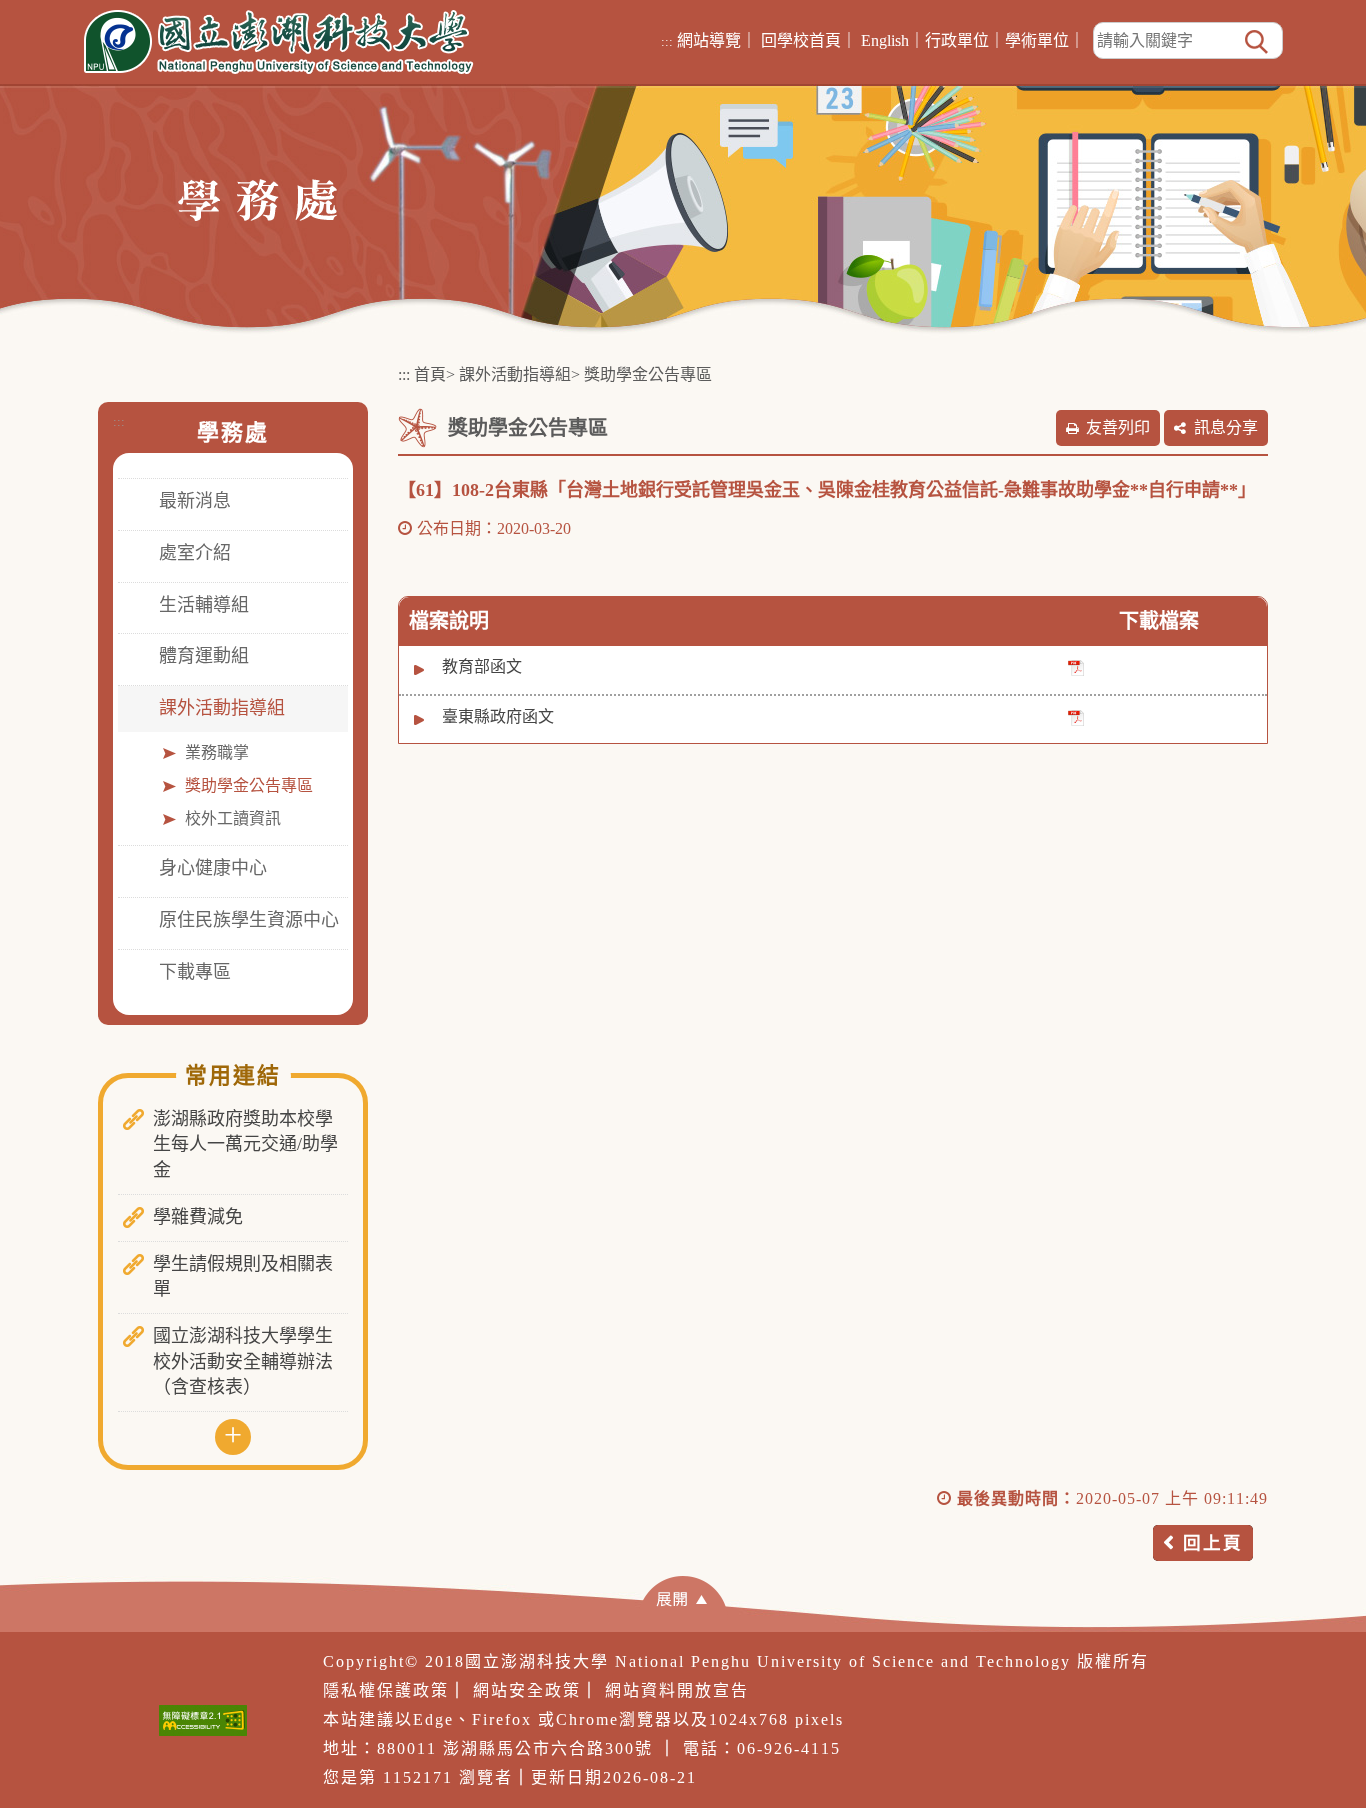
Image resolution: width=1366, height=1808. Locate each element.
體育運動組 (204, 656)
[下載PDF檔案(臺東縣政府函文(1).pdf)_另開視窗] (1076, 717)
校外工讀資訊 (233, 818)
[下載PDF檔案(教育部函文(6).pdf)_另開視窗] (1076, 667)
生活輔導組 (204, 605)
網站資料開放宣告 (677, 1690)
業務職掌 (217, 752)
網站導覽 (709, 40)
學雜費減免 (198, 1217)
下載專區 (195, 972)
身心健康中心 (213, 868)
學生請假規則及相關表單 (243, 1277)
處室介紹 (195, 553)
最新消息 (195, 501)
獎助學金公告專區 (249, 785)
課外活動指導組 (222, 708)
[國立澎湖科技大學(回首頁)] (278, 42)
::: (667, 41)
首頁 (430, 374)
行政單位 (957, 40)
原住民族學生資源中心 (249, 920)
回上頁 (1213, 1543)
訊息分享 (1226, 427)
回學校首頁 (801, 40)
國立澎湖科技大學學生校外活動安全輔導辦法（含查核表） (243, 1361)
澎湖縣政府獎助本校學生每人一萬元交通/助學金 (245, 1144)
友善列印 (1118, 427)
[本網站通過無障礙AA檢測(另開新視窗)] (203, 1720)
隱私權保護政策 (386, 1690)
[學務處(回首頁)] (257, 198)
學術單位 (1037, 40)
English (885, 40)
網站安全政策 (527, 1690)
